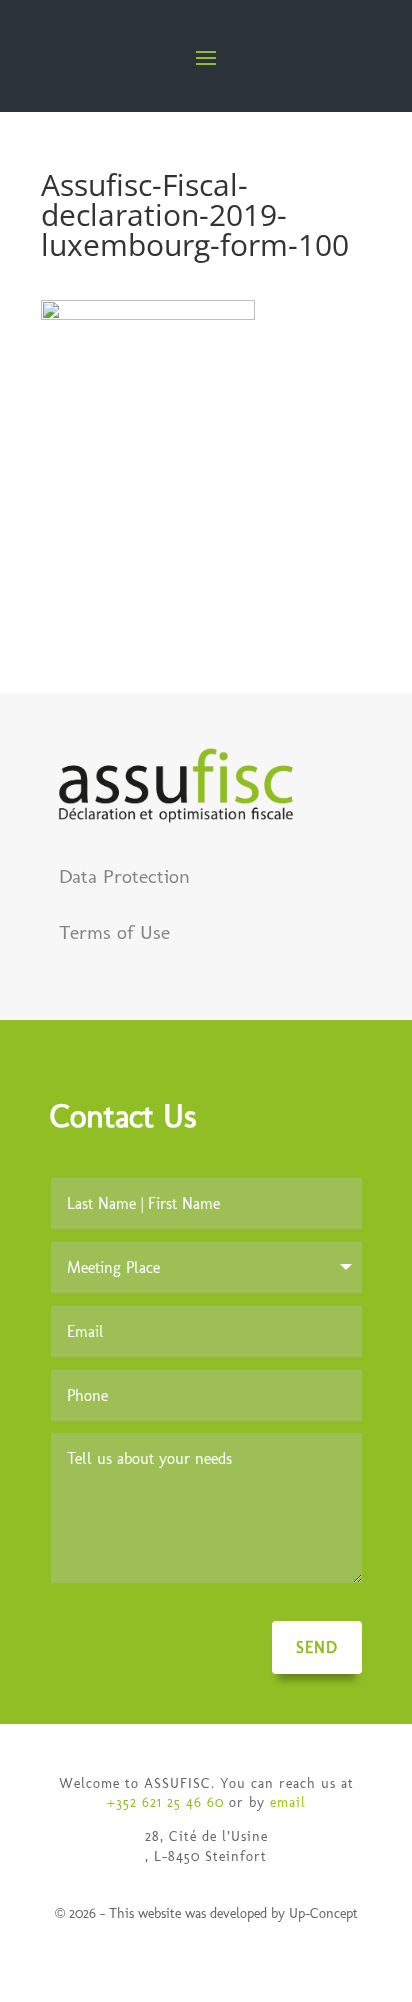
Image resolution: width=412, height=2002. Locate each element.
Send (317, 1647)
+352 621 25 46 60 (165, 1802)
